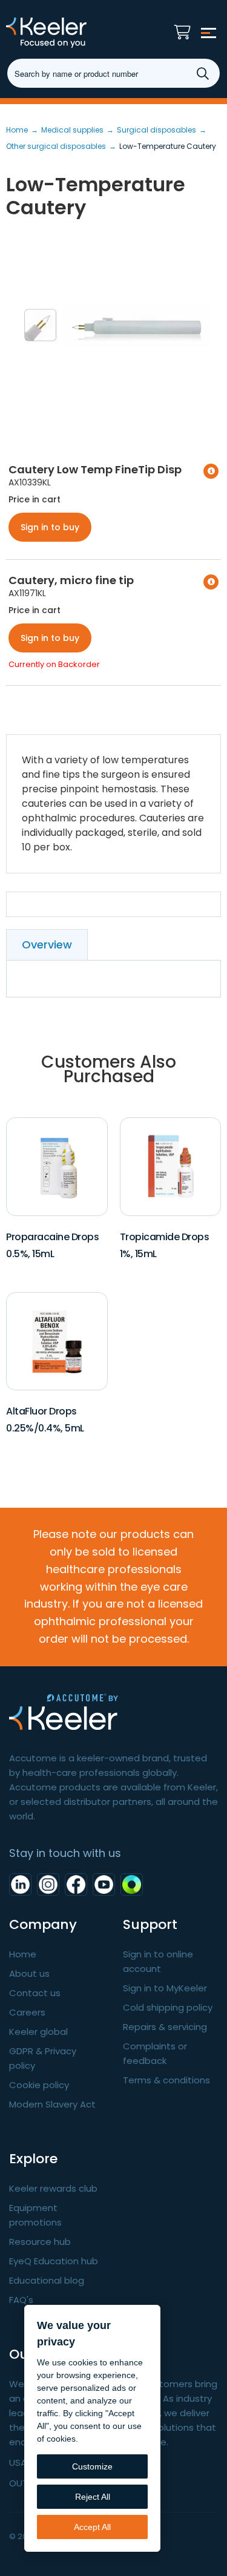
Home (23, 1954)
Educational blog (47, 2280)
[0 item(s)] (186, 29)
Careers (27, 2012)
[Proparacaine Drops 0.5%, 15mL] (57, 1166)
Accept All (92, 2527)
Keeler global (38, 2032)
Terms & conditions (166, 2080)
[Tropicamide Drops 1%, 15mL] (170, 1166)
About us (29, 1973)
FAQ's (21, 2300)
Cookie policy (39, 2085)
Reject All (93, 2497)
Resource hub (40, 2242)
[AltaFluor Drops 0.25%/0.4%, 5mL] (57, 1340)
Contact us (35, 1993)
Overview (47, 945)
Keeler (70, 33)
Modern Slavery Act (52, 2104)
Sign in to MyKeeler (165, 1988)
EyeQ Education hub (54, 2261)
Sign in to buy (50, 527)
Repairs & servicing (165, 2027)
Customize (92, 2466)
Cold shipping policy (168, 2007)
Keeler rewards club (53, 2188)
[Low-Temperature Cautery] (113, 326)
